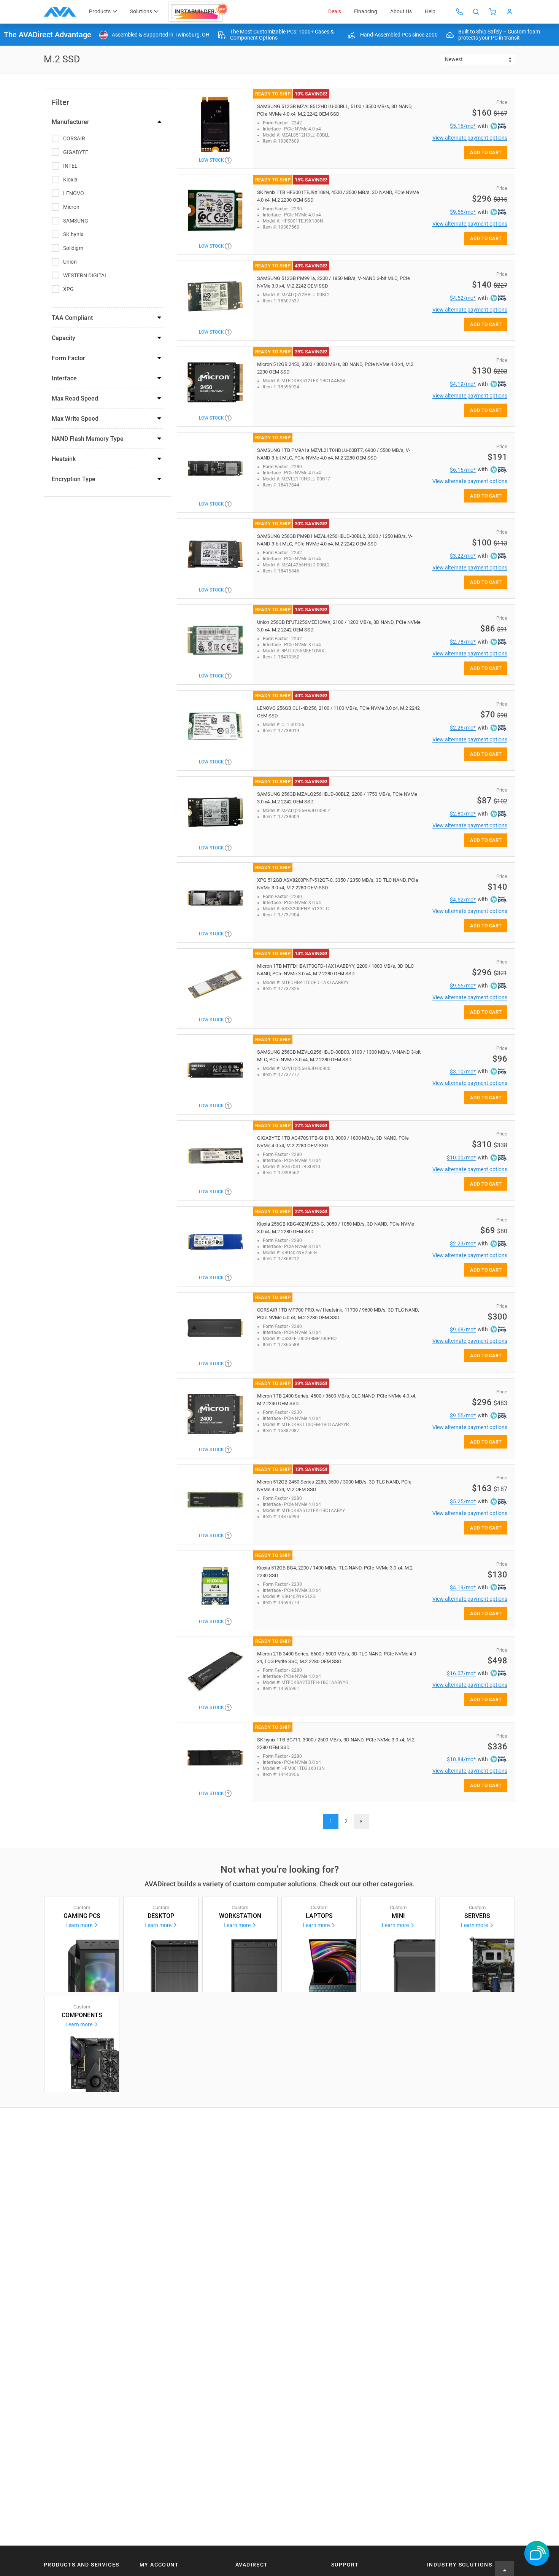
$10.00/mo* (461, 1158)
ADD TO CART (486, 152)
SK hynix (73, 234)
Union (70, 262)
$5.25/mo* (463, 1501)
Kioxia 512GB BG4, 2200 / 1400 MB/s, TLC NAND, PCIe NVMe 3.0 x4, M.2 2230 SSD (335, 1572)
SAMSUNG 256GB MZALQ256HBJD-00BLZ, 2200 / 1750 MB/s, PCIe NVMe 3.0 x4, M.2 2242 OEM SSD (337, 798)
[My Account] (510, 12)
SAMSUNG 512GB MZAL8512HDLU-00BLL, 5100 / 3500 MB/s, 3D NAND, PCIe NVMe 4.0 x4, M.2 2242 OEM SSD (335, 110)
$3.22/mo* (463, 556)
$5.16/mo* (463, 126)
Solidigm (73, 248)
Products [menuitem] (100, 11)
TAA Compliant (72, 318)
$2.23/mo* (463, 1243)
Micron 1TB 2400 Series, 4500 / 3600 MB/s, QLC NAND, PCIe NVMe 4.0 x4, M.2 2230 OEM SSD (337, 1400)
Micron (71, 207)
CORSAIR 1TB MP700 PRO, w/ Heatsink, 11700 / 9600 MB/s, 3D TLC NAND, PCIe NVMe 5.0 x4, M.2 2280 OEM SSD (338, 1314)
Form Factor (68, 358)
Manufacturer (71, 122)
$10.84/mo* (461, 1759)
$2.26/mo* (463, 728)
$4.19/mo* (463, 384)
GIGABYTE (76, 152)
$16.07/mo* (461, 1673)
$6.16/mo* (463, 470)
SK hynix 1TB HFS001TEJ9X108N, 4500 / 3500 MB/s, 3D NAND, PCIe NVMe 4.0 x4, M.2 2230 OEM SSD (338, 196)
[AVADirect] (60, 12)
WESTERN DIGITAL (85, 275)
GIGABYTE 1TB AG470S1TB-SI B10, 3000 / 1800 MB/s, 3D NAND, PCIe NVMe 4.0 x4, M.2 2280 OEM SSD (333, 1142)
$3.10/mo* (463, 1072)
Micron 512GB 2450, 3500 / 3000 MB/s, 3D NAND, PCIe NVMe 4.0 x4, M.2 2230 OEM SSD (335, 368)
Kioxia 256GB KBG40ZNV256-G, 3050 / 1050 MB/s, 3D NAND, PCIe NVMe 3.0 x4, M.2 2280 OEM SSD (336, 1228)
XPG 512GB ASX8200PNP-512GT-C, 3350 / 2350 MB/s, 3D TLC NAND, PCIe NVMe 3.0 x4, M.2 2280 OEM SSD (338, 884)
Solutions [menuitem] (141, 11)
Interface (64, 378)
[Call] (459, 12)
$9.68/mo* (463, 1329)
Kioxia (70, 180)
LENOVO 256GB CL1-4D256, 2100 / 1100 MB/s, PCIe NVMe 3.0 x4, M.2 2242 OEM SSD (338, 712)
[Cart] (493, 12)
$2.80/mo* (463, 814)
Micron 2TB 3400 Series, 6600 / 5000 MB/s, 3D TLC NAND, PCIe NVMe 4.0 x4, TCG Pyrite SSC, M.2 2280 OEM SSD (337, 1658)
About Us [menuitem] (401, 11)
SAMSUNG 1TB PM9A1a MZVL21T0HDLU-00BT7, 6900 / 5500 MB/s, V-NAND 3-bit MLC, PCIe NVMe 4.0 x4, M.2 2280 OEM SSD (334, 454)
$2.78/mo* (463, 642)
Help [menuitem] (430, 11)
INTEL (70, 166)
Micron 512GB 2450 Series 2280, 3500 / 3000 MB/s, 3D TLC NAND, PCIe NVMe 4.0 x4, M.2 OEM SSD (334, 1486)
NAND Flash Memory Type (88, 439)
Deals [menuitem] (335, 11)
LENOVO (74, 193)
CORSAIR (74, 138)
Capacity (64, 338)
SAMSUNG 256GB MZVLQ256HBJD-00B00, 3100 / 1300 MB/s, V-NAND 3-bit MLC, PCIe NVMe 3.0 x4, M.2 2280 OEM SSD (339, 1056)
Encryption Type (74, 479)
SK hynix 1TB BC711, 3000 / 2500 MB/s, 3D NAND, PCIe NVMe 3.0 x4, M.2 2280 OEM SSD (336, 1744)
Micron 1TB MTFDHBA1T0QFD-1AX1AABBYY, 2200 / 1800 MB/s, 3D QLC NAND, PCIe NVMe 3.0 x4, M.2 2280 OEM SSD (335, 970)
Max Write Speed (75, 419)
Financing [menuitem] (366, 11)
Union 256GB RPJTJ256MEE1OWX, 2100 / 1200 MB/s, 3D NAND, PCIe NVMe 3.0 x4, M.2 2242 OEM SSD (339, 626)
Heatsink (64, 459)
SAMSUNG (76, 221)
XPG (68, 289)
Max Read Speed (75, 398)
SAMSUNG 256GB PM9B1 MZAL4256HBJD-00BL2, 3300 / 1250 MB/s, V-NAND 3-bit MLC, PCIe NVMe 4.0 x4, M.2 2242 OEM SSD (335, 540)
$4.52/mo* (463, 298)
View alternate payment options (470, 138)
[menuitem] (199, 12)
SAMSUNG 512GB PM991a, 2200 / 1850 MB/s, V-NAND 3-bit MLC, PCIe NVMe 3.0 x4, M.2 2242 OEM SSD (333, 282)
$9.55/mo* (463, 212)
